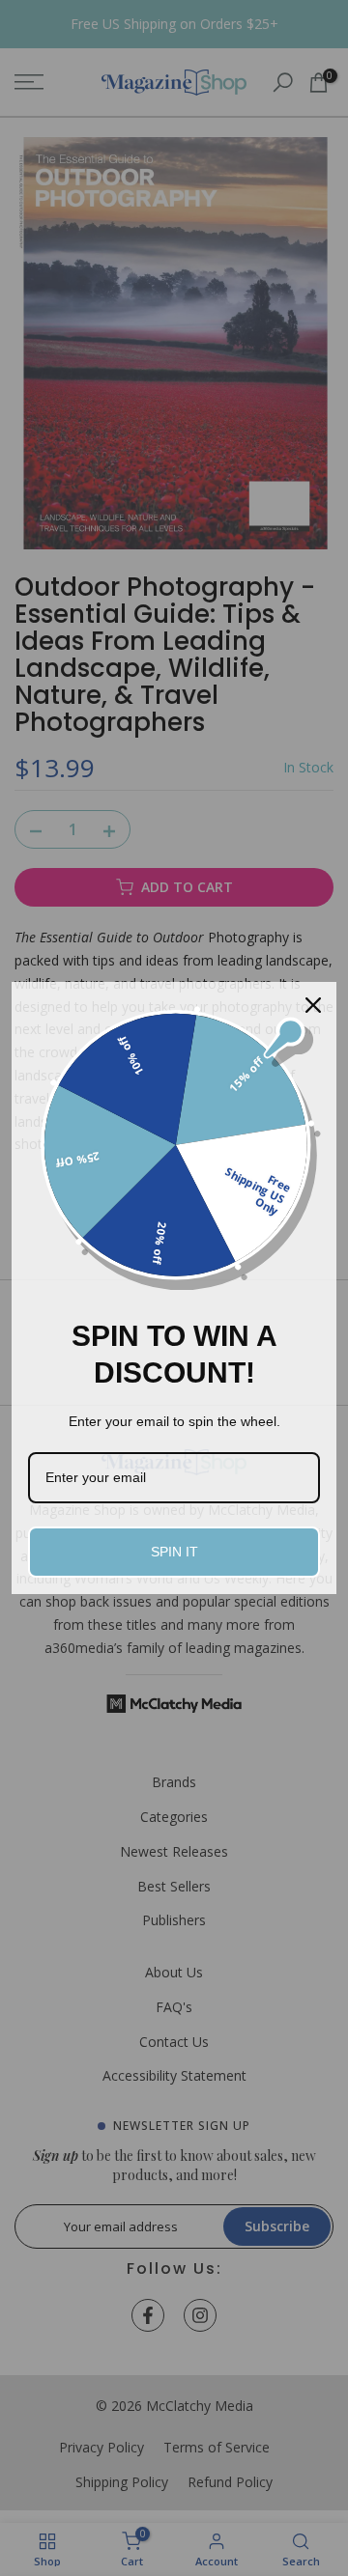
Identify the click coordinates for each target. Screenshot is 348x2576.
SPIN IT (174, 1552)
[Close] (313, 1005)
